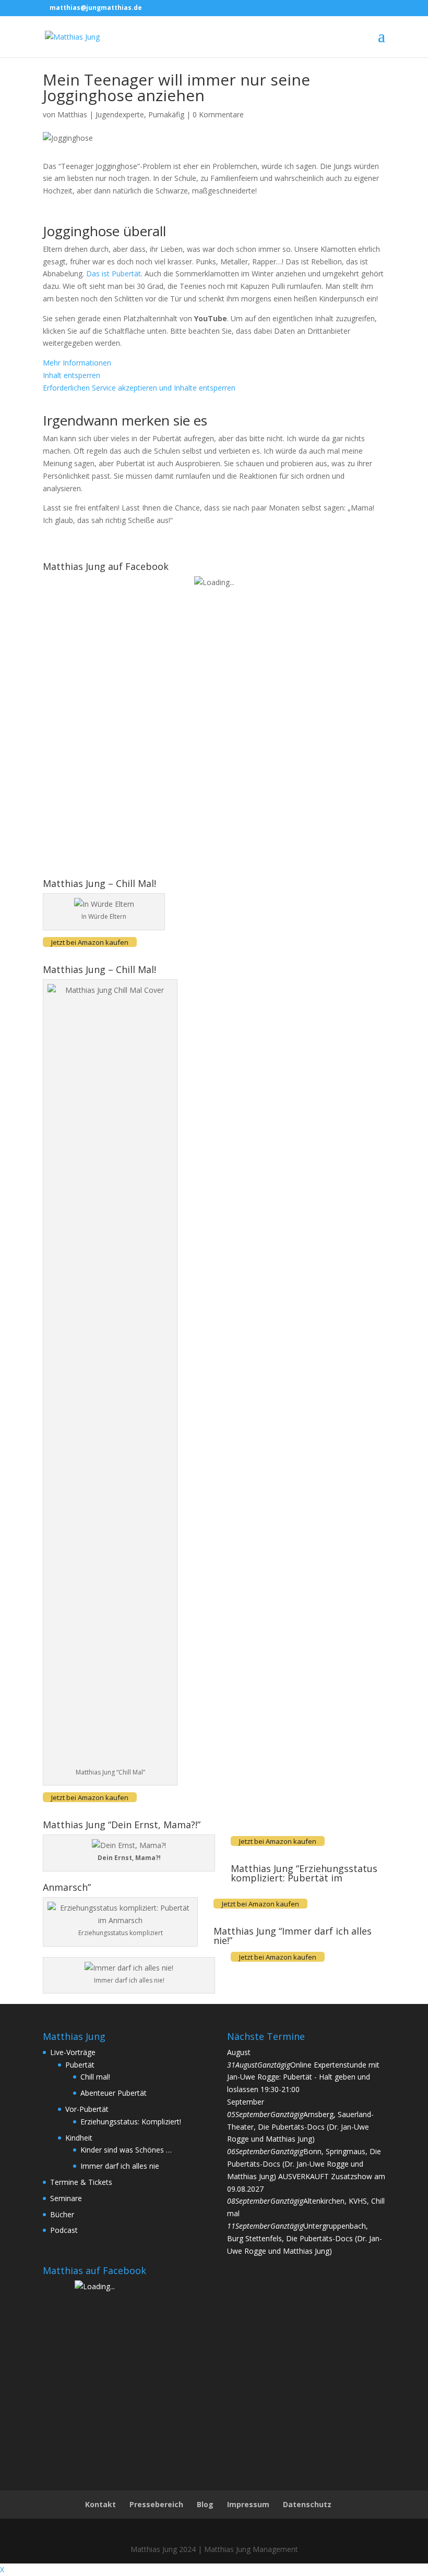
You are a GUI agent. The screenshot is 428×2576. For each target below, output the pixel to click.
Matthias (72, 114)
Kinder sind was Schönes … (126, 2150)
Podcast (64, 2230)
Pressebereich (156, 2504)
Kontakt (100, 2504)
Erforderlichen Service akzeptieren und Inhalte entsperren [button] (139, 388)
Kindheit (79, 2138)
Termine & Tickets (81, 2182)
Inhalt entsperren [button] (72, 375)
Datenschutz (307, 2504)
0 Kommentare (218, 114)
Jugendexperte (120, 114)
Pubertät (80, 2065)
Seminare (66, 2198)
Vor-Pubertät (87, 2109)
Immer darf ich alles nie (120, 2166)
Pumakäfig (166, 114)
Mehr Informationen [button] (77, 363)
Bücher (62, 2214)
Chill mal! (95, 2077)
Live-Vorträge (73, 2052)
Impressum (248, 2504)
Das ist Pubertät (114, 274)
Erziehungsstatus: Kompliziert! (131, 2122)
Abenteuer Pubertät (114, 2093)
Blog (205, 2504)
